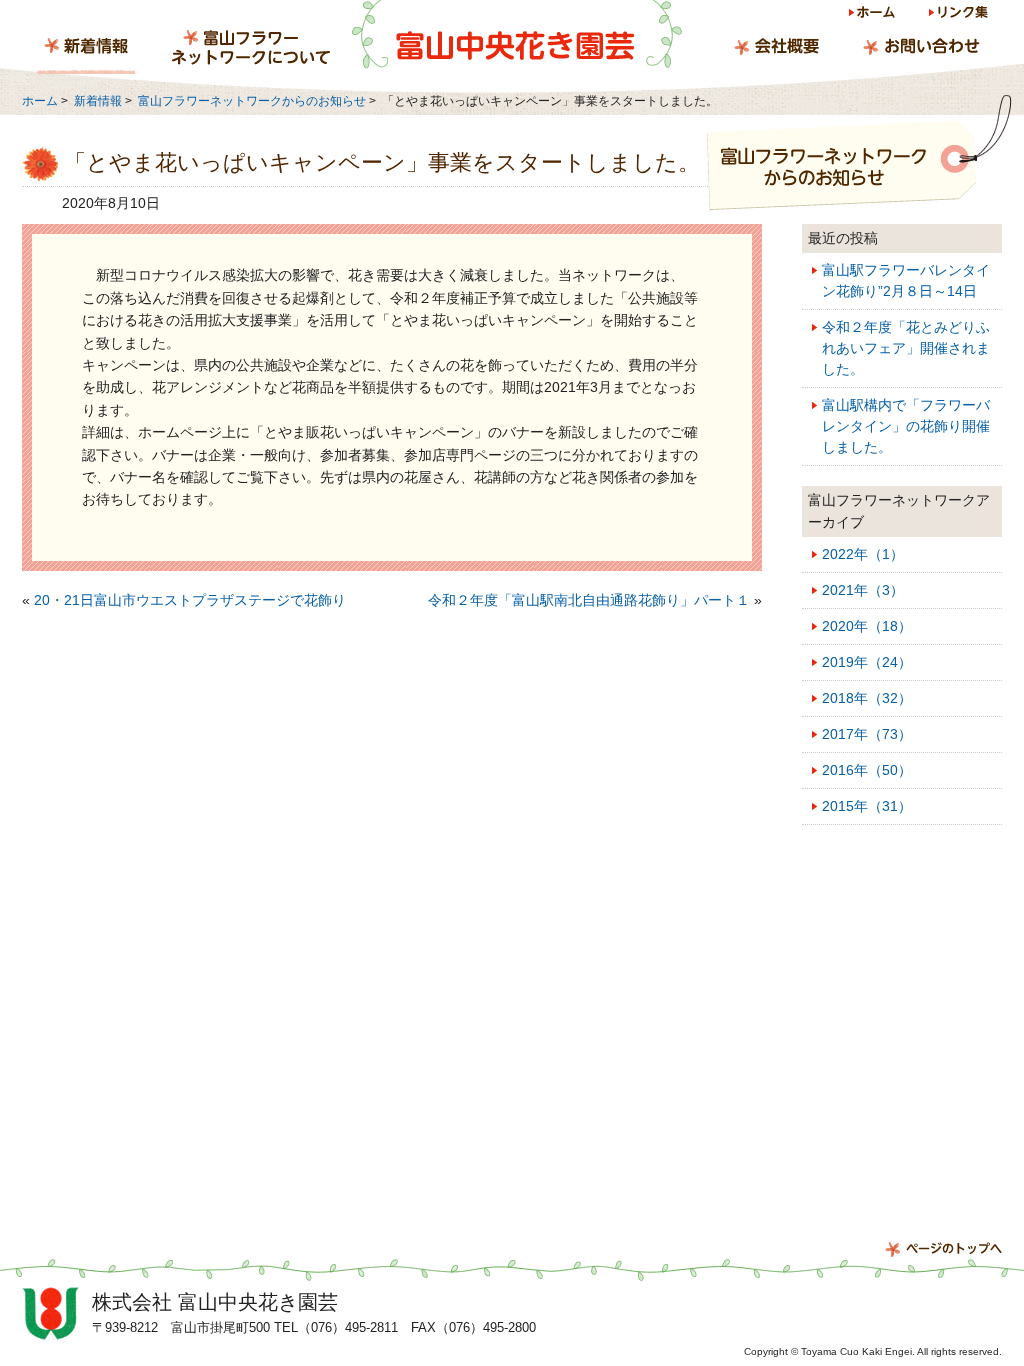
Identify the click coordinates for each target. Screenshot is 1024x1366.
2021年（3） (863, 590)
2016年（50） (867, 770)
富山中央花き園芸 (517, 35)
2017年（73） (867, 734)
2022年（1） (863, 554)
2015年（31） (867, 806)
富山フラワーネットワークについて (251, 49)
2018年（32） (867, 698)
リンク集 (957, 15)
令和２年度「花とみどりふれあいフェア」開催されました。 (906, 348)
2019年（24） (867, 662)
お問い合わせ (921, 49)
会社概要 (776, 49)
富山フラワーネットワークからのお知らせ (252, 101)
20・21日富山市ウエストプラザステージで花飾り (190, 600)
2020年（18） (867, 626)
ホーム (873, 15)
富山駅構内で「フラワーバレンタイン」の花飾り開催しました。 (906, 426)
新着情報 (86, 49)
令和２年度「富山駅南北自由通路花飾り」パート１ (589, 600)
